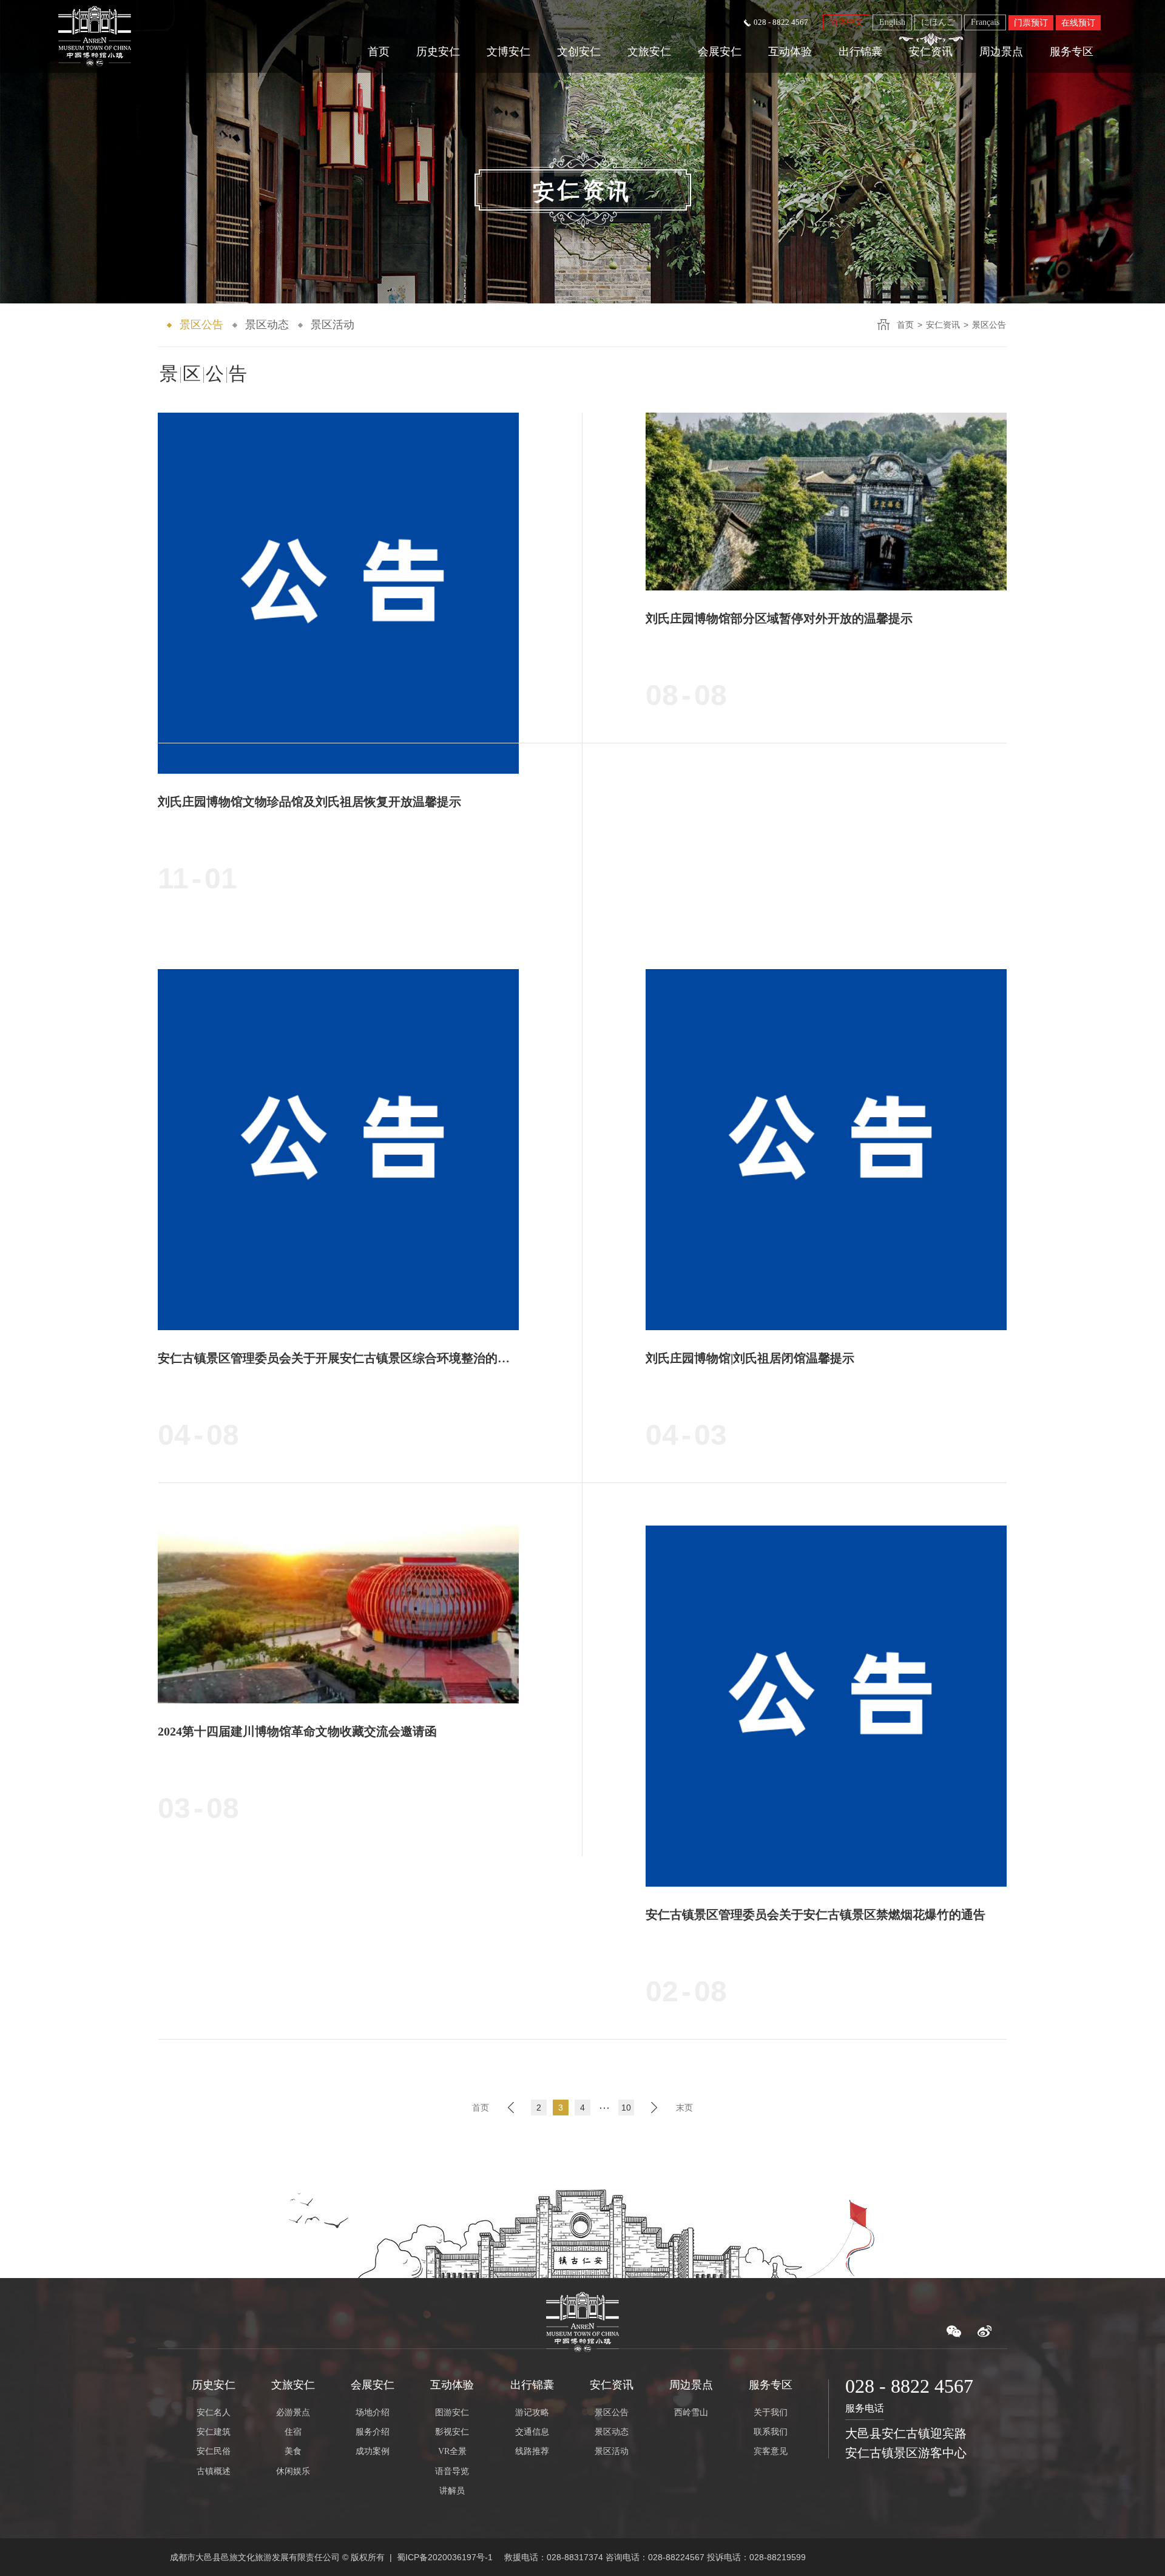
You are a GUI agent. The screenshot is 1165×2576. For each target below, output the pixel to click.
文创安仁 (579, 52)
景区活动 (333, 325)
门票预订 (1031, 23)
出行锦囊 (860, 52)
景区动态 (267, 325)
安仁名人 (214, 2412)
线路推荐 (532, 2451)
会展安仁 (720, 52)
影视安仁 (452, 2432)
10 (626, 2108)
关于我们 (771, 2412)
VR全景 (452, 2451)
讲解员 (452, 2491)
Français (985, 22)
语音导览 (452, 2471)
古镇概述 (214, 2471)
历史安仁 (438, 52)
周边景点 (1001, 52)
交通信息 (532, 2432)
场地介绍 (373, 2412)
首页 (379, 52)
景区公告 (201, 325)
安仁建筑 (214, 2432)
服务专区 (1072, 52)
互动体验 (790, 52)
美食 (293, 2451)
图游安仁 (452, 2412)
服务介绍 (373, 2432)
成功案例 (373, 2451)
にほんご (938, 22)
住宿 (293, 2432)
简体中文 (846, 22)
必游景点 (293, 2412)
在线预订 (1078, 23)
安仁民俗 (214, 2451)
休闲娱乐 (293, 2471)
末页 (684, 2108)
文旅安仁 (649, 52)
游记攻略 (532, 2412)
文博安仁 (508, 52)
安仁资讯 (931, 52)
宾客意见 (771, 2451)
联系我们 (771, 2432)
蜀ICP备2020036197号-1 (445, 2557)
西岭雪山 (691, 2412)
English (892, 22)
